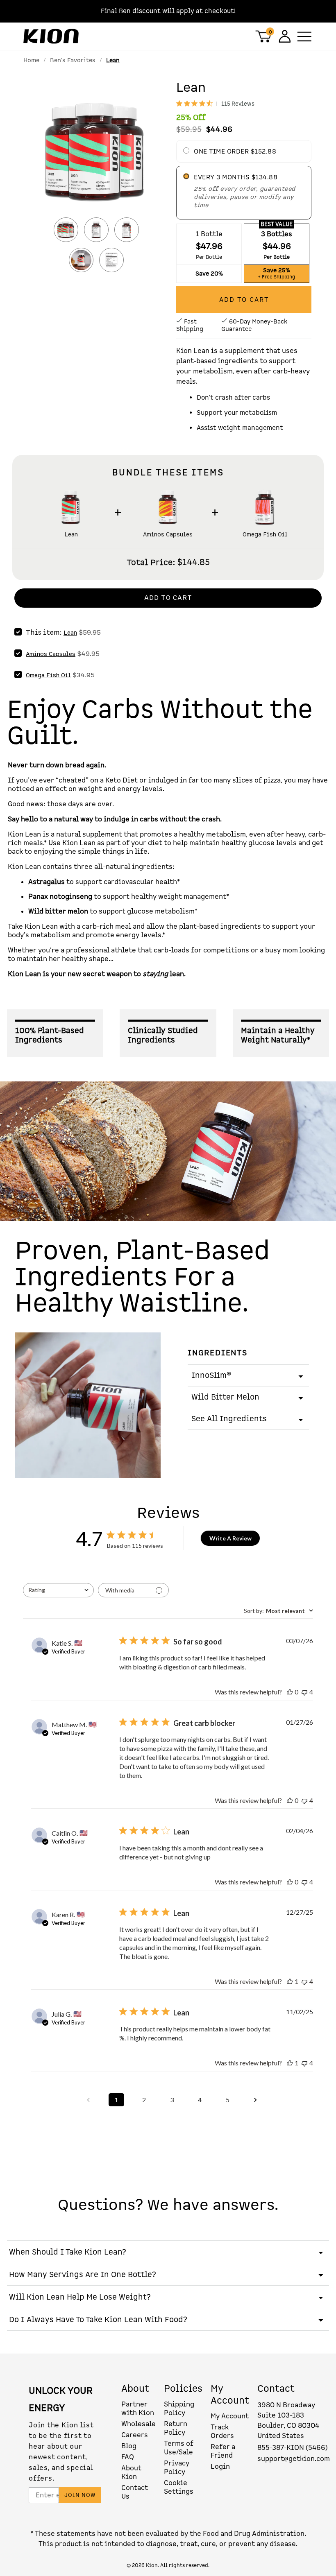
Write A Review (230, 1538)
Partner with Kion (138, 2409)
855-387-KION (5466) (293, 2448)
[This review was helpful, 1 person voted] (290, 1981)
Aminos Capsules (168, 535)
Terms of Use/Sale (179, 2448)
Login (220, 2466)
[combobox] (58, 1590)
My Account (230, 2416)
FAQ (128, 2457)
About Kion (131, 2472)
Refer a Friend (223, 2451)
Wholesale (138, 2424)
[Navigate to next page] (256, 2100)
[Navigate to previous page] (89, 2100)
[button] (96, 154)
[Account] (284, 36)
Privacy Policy (177, 2467)
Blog (129, 2446)
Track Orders (222, 2431)
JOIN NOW (80, 2495)
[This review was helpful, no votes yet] (290, 1692)
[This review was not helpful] (304, 1692)
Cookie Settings (179, 2487)
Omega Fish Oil (265, 535)
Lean (71, 535)
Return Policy (176, 2428)
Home (31, 60)
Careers (135, 2435)
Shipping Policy (179, 2409)
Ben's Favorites (73, 60)
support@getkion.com (294, 2459)
